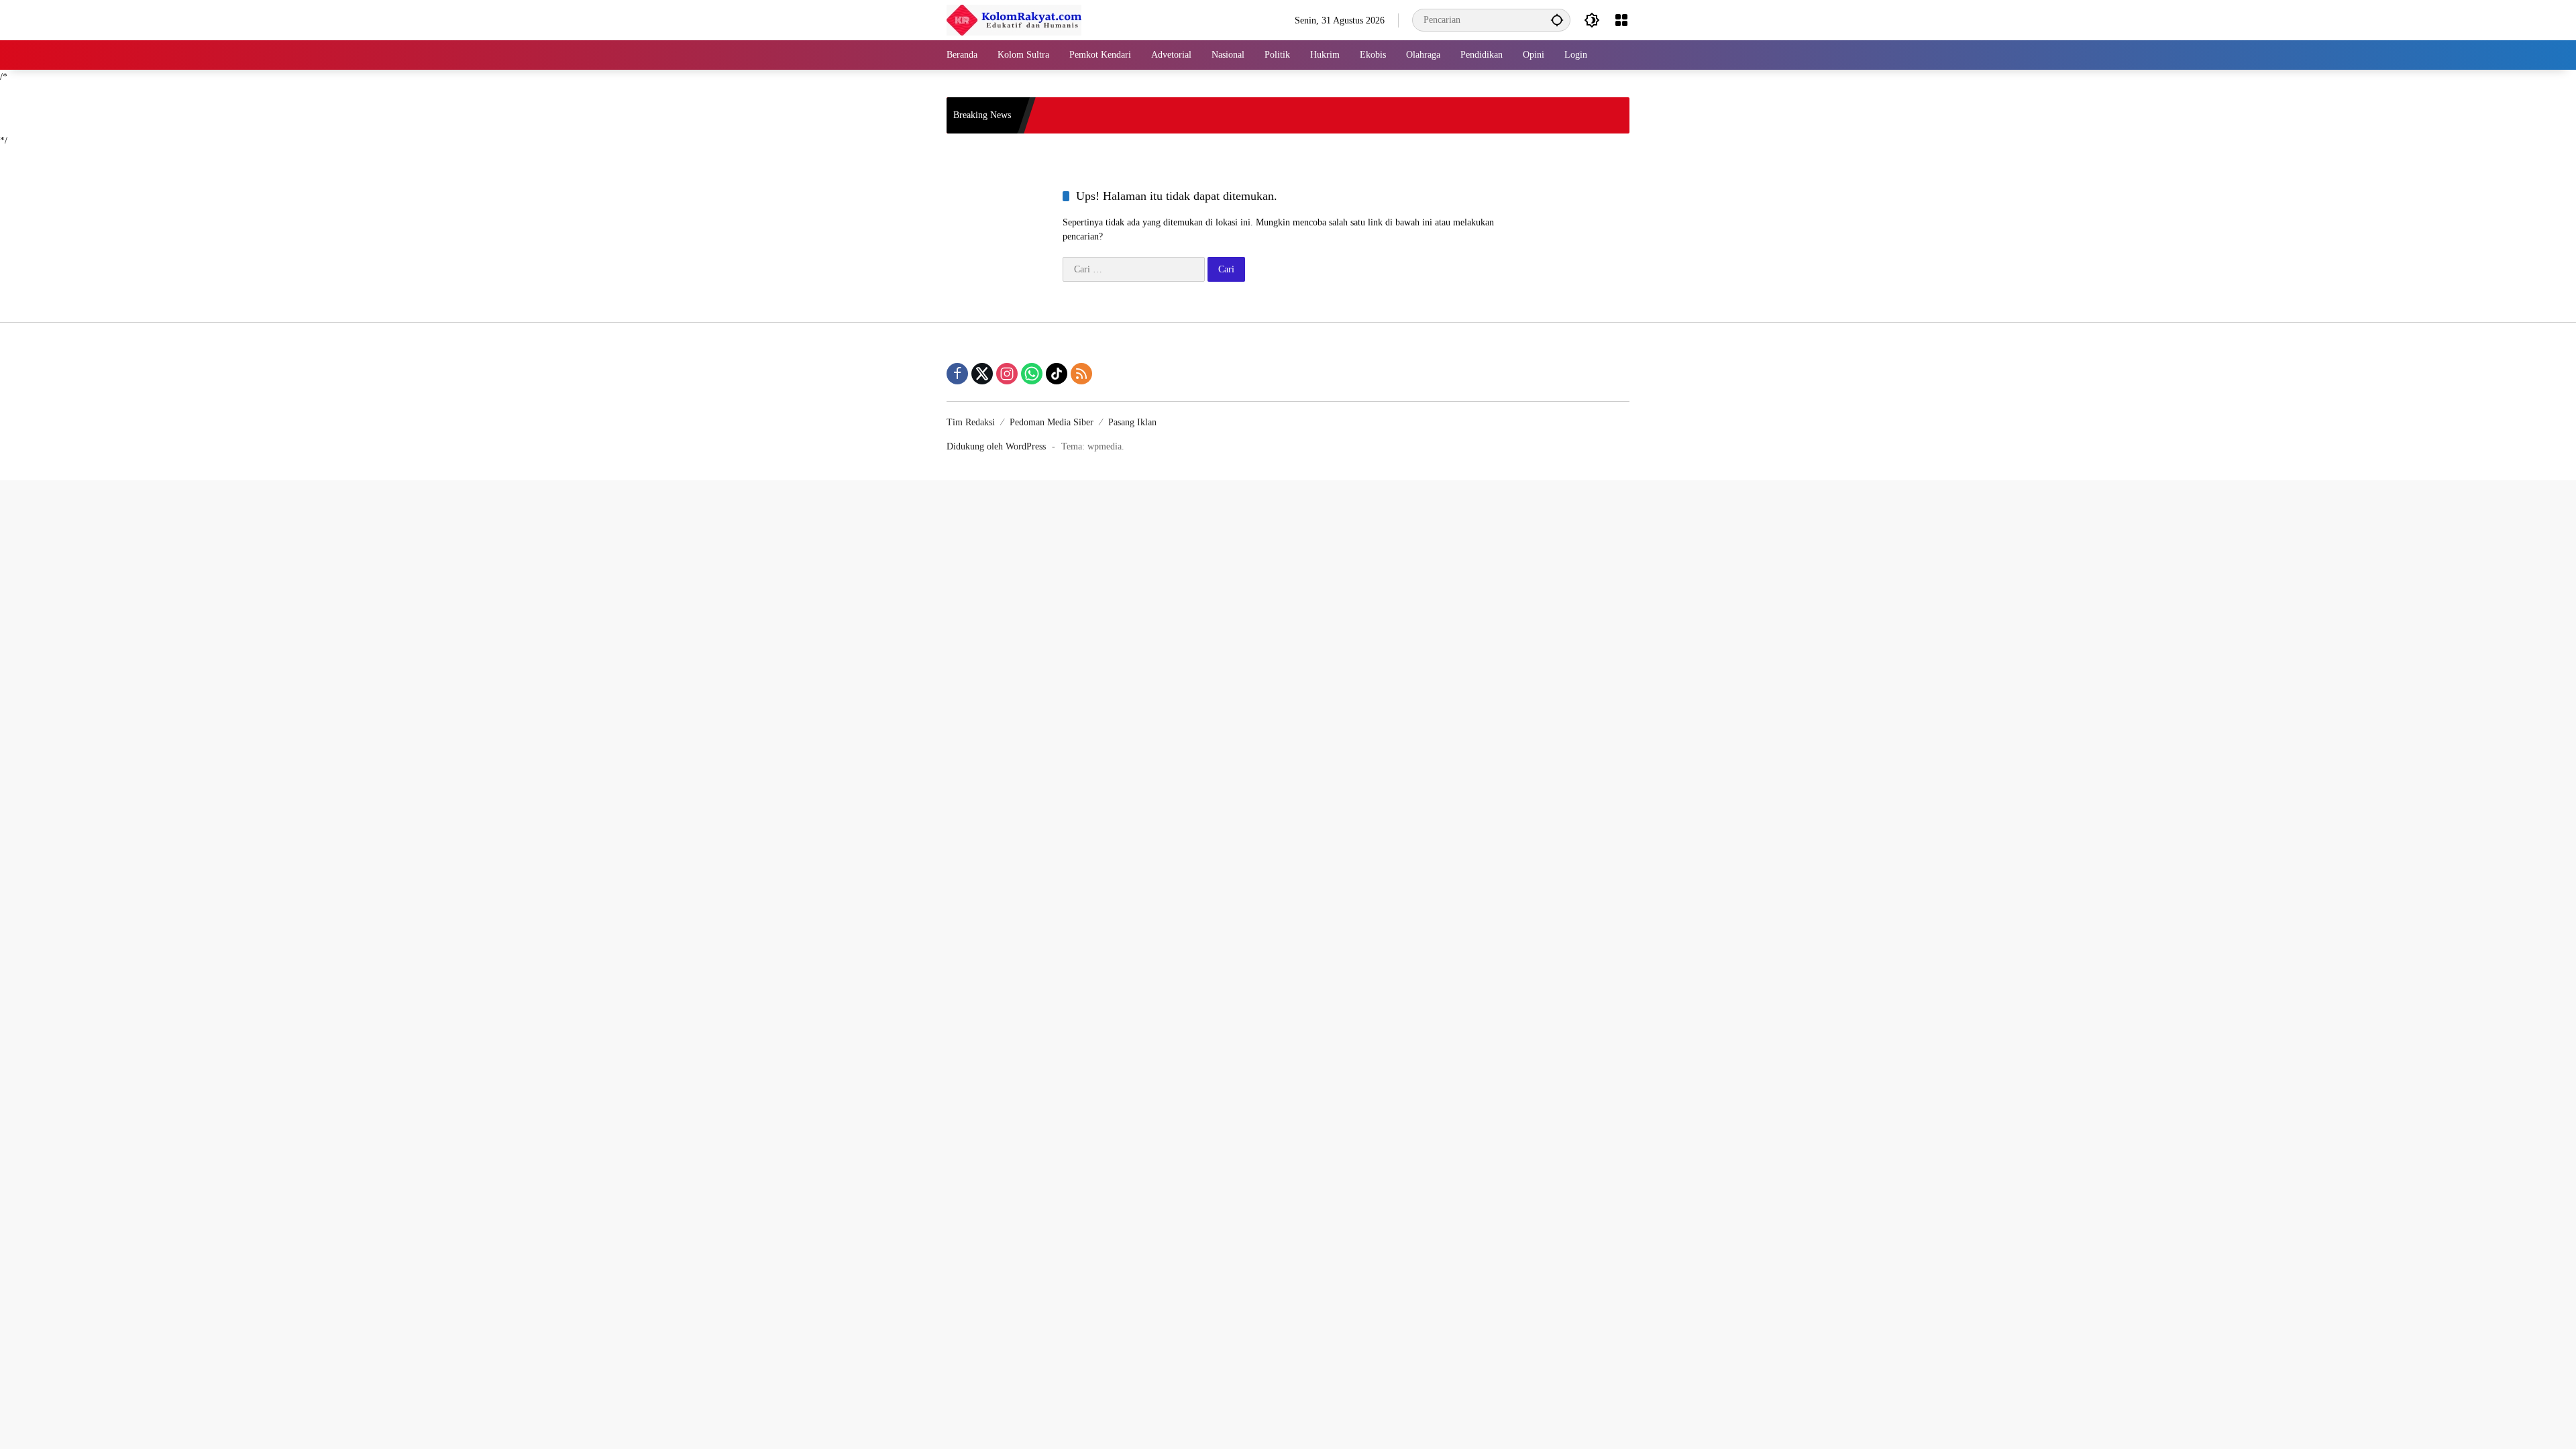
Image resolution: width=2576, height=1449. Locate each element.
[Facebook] (957, 374)
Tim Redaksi (971, 422)
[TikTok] (1057, 374)
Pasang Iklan (1132, 422)
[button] (1557, 20)
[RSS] (1081, 374)
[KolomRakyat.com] (1014, 19)
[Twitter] (982, 374)
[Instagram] (1007, 374)
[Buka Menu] (1621, 20)
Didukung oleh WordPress (996, 446)
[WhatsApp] (1032, 374)
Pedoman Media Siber (1052, 422)
